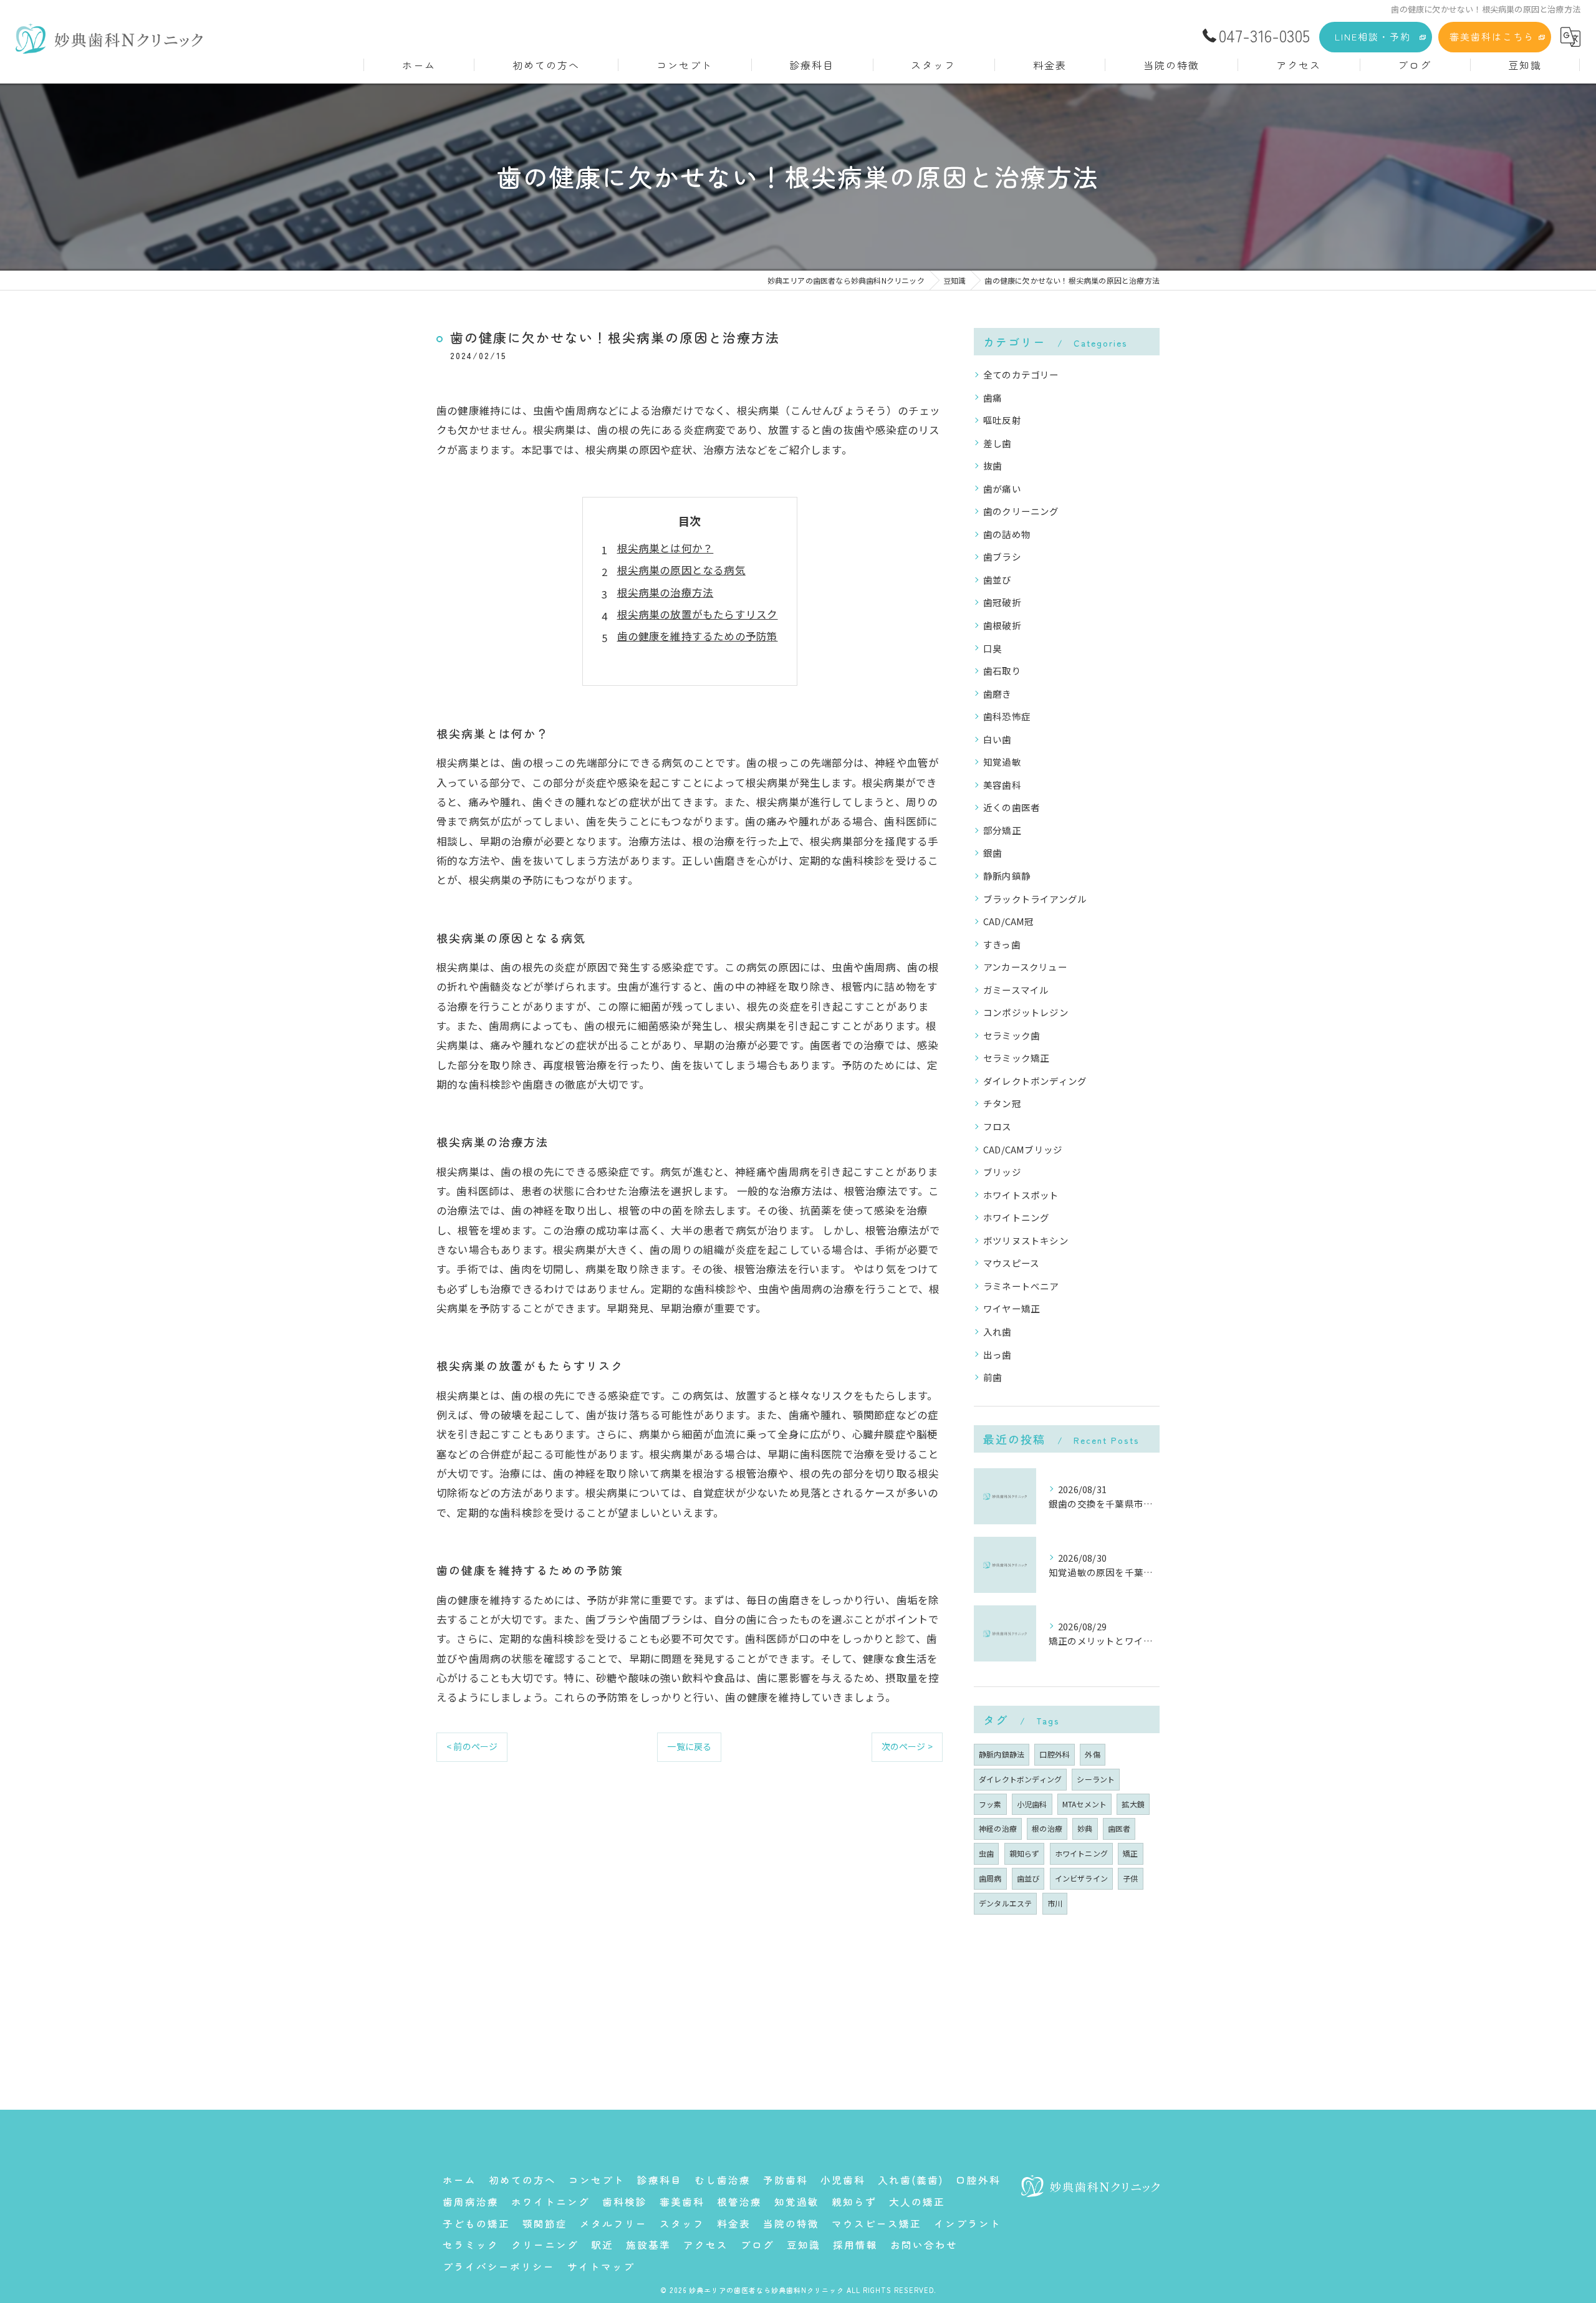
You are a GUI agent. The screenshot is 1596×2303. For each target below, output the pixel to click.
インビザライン (1081, 1878)
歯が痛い (1002, 488)
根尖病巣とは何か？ (666, 548)
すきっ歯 (1002, 944)
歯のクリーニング (1021, 511)
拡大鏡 (1133, 1804)
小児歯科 (1032, 1804)
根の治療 (1047, 1828)
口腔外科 (1055, 1754)
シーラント (1096, 1779)
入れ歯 (997, 1331)
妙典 (1085, 1828)
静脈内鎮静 (1007, 876)
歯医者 (1119, 1828)
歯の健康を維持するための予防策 (698, 636)
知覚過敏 (1002, 762)
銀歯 (993, 853)
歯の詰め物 (1007, 534)
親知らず (1025, 1853)
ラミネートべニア (1021, 1286)
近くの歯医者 (1012, 807)
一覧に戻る (689, 1746)
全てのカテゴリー (1021, 374)
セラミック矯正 (1016, 1058)
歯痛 (993, 397)
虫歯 (986, 1853)
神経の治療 (998, 1828)
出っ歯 (997, 1354)
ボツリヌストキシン (1026, 1240)
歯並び (997, 579)
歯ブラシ (1002, 556)
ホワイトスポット (1021, 1195)
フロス (997, 1126)
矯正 (1130, 1853)
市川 (1055, 1903)
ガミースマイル (1016, 990)
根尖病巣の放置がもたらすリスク (698, 614)
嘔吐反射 (1002, 420)
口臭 (993, 648)
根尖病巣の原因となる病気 (681, 570)
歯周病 (990, 1878)
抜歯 (993, 465)
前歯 (993, 1377)
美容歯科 (1002, 785)
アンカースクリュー (1025, 967)
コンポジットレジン (1026, 1012)
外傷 (1092, 1754)
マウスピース (1011, 1263)
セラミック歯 (1012, 1035)
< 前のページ (472, 1746)
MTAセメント (1084, 1804)
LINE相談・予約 (1373, 36)
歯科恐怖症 (1007, 716)
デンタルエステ (1005, 1903)
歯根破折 (1002, 625)
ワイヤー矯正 (1012, 1308)
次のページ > (907, 1746)
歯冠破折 (1002, 602)
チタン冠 (1002, 1103)
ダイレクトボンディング (1035, 1081)
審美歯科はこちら (1492, 36)
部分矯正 (1002, 830)
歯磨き (997, 694)
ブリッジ (1002, 1172)
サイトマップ (601, 2266)
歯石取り (1002, 671)
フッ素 (990, 1804)
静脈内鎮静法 (1002, 1754)
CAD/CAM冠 (1009, 921)
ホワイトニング (1016, 1217)
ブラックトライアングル (1035, 899)
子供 (1130, 1878)
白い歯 (997, 739)
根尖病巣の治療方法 (666, 592)
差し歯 (997, 443)
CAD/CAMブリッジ (1023, 1149)
